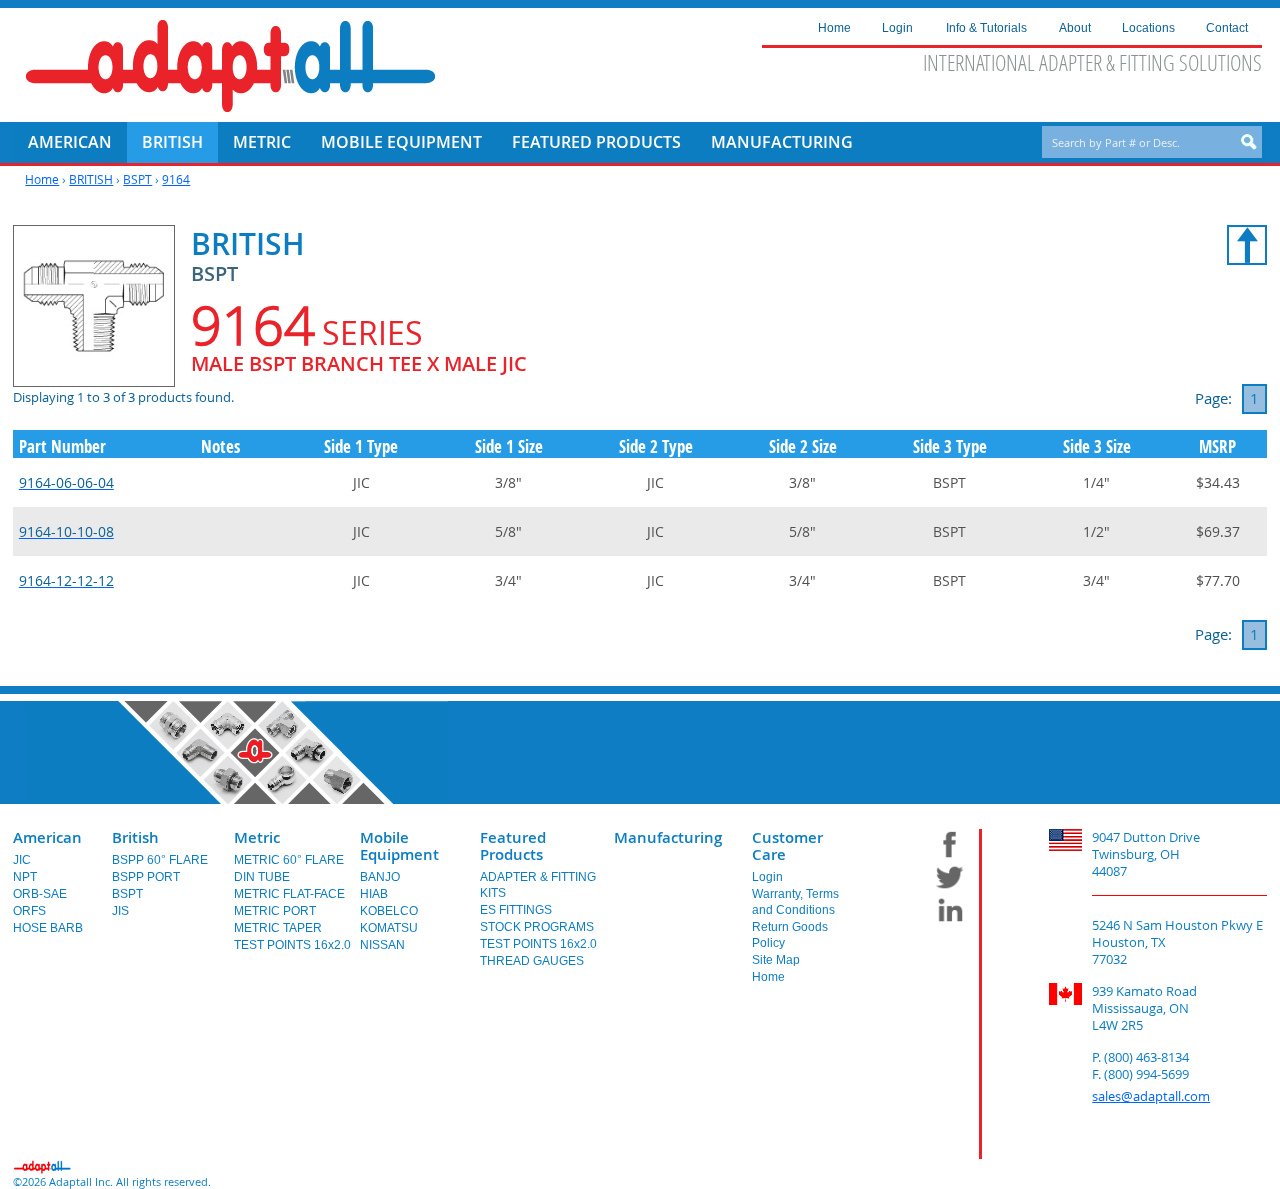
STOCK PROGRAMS (537, 927)
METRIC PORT (275, 911)
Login (767, 877)
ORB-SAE (40, 894)
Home (42, 179)
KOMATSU (389, 928)
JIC (22, 860)
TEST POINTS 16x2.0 (292, 945)
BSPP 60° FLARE (160, 860)
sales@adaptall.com (1151, 1096)
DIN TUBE (262, 877)
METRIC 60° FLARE (289, 860)
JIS (120, 911)
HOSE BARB (48, 928)
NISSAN (382, 945)
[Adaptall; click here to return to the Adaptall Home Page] (230, 66)
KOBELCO (389, 911)
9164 (176, 179)
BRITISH (91, 179)
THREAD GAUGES (532, 961)
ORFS (29, 911)
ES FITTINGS (516, 910)
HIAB (374, 894)
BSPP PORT (146, 877)
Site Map (776, 960)
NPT (25, 877)
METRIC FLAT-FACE (289, 894)
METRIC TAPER (278, 928)
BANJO (380, 877)
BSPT (137, 179)
